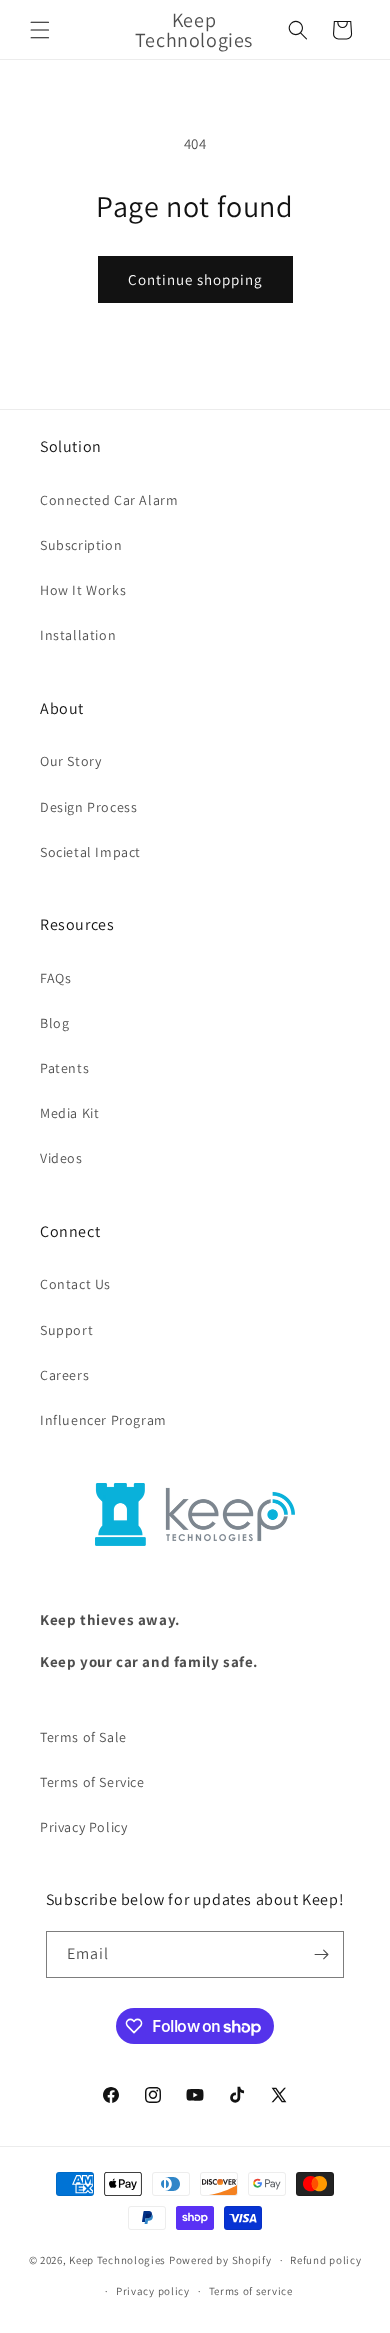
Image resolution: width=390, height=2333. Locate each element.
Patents (64, 1068)
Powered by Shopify (220, 2260)
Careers (64, 1375)
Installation (78, 635)
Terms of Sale (83, 1737)
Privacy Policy (83, 1827)
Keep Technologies (117, 2260)
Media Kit (69, 1113)
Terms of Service (92, 1782)
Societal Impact (90, 852)
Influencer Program (103, 1420)
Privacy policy (153, 2291)
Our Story (70, 761)
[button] (40, 30)
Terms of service (251, 2291)
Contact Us (75, 1284)
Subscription (81, 545)
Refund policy (325, 2260)
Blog (54, 1023)
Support (66, 1330)
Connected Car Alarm (109, 500)
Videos (61, 1158)
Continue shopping (195, 279)
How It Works (83, 590)
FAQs (55, 978)
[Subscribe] (321, 1954)
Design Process (88, 807)
